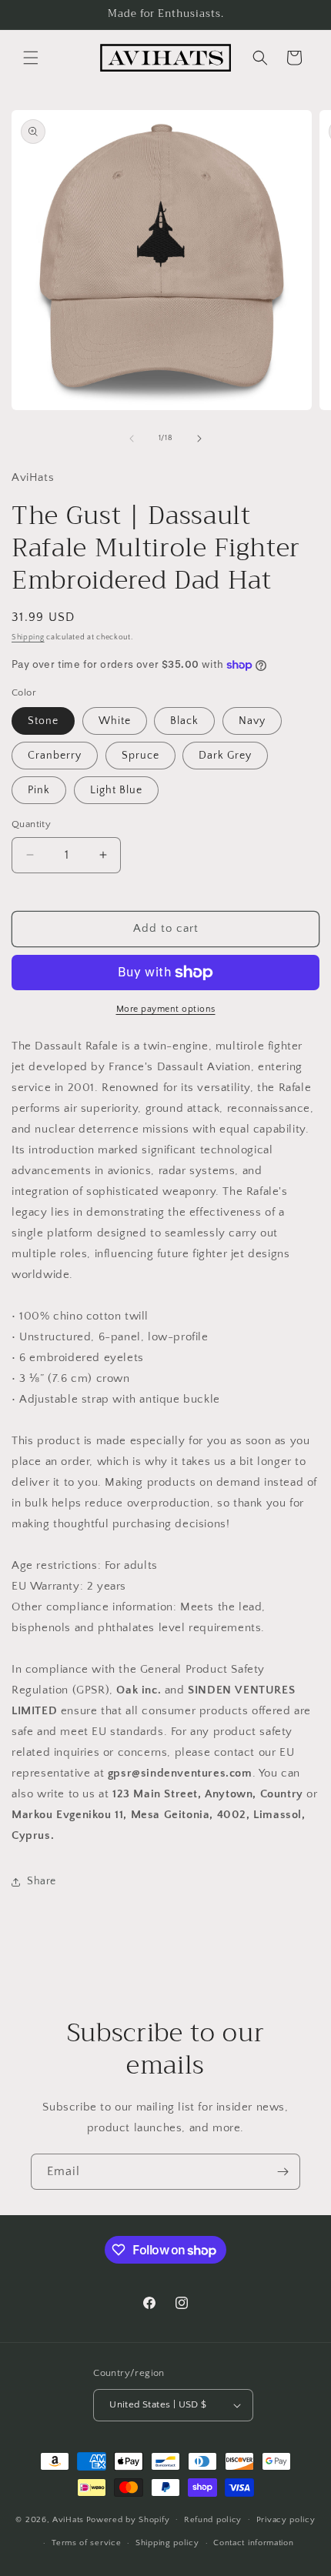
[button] (31, 58)
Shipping (28, 637)
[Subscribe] (283, 2172)
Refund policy (213, 2520)
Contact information (253, 2543)
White (115, 721)
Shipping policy (167, 2543)
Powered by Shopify (128, 2519)
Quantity (31, 824)
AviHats (68, 2519)
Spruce (140, 756)
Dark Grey (225, 756)
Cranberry (55, 756)
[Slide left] (132, 439)
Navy (252, 721)
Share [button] (42, 1881)
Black (184, 721)
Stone (43, 721)
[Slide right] (199, 439)
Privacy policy (286, 2520)
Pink (39, 790)
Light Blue (116, 790)
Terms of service (86, 2543)
